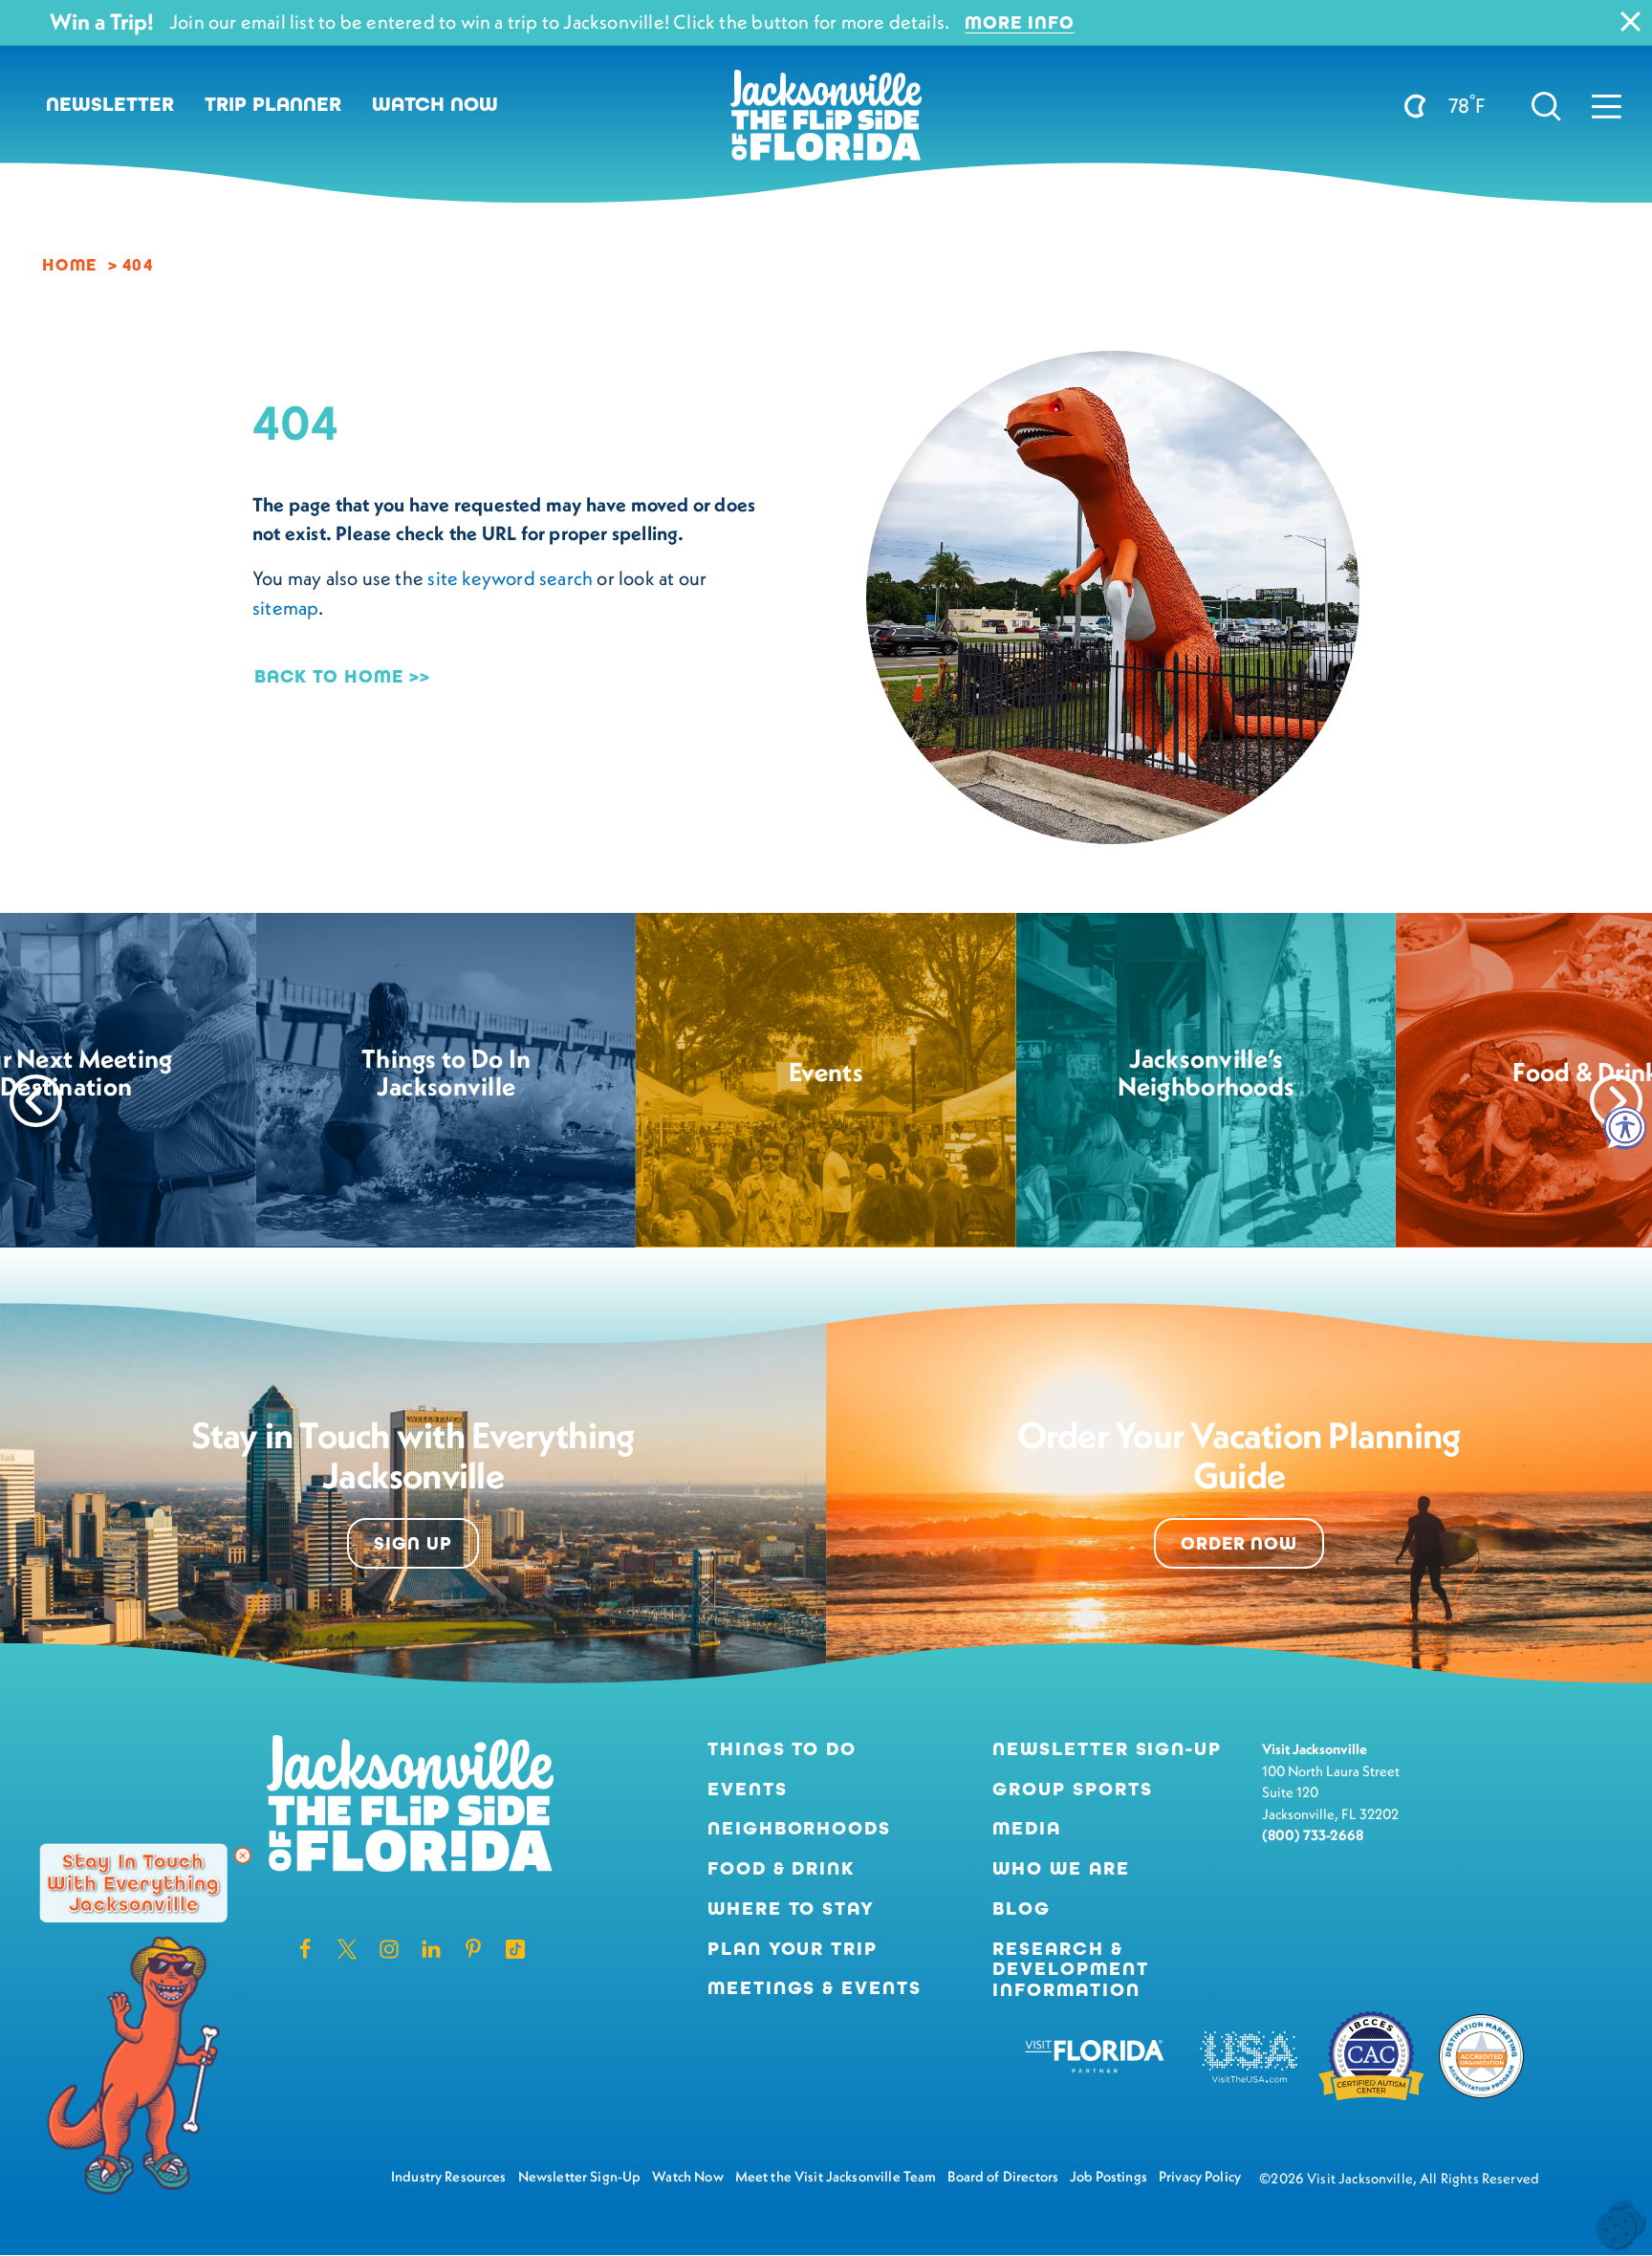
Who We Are (1061, 1869)
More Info (1020, 22)
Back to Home (329, 676)
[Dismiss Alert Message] (1630, 22)
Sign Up (413, 1543)
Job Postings (1109, 2176)
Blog (1022, 1909)
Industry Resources (449, 2176)
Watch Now (435, 104)
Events (748, 1790)
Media (1027, 1829)
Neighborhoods (800, 1829)
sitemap (285, 607)
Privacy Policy (1200, 2176)
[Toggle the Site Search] (1546, 105)
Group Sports (1073, 1790)
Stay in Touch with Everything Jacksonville (133, 1883)
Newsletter (110, 104)
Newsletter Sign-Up (1108, 1749)
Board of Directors (1003, 2176)
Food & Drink (782, 1869)
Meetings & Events (815, 1988)
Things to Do (783, 1749)
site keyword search (510, 578)
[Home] (826, 122)
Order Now (1239, 1543)
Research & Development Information (1071, 1970)
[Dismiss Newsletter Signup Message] (243, 1855)
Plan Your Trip (793, 1949)
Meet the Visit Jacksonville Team (836, 2176)
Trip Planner (273, 104)
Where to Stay (792, 1909)
